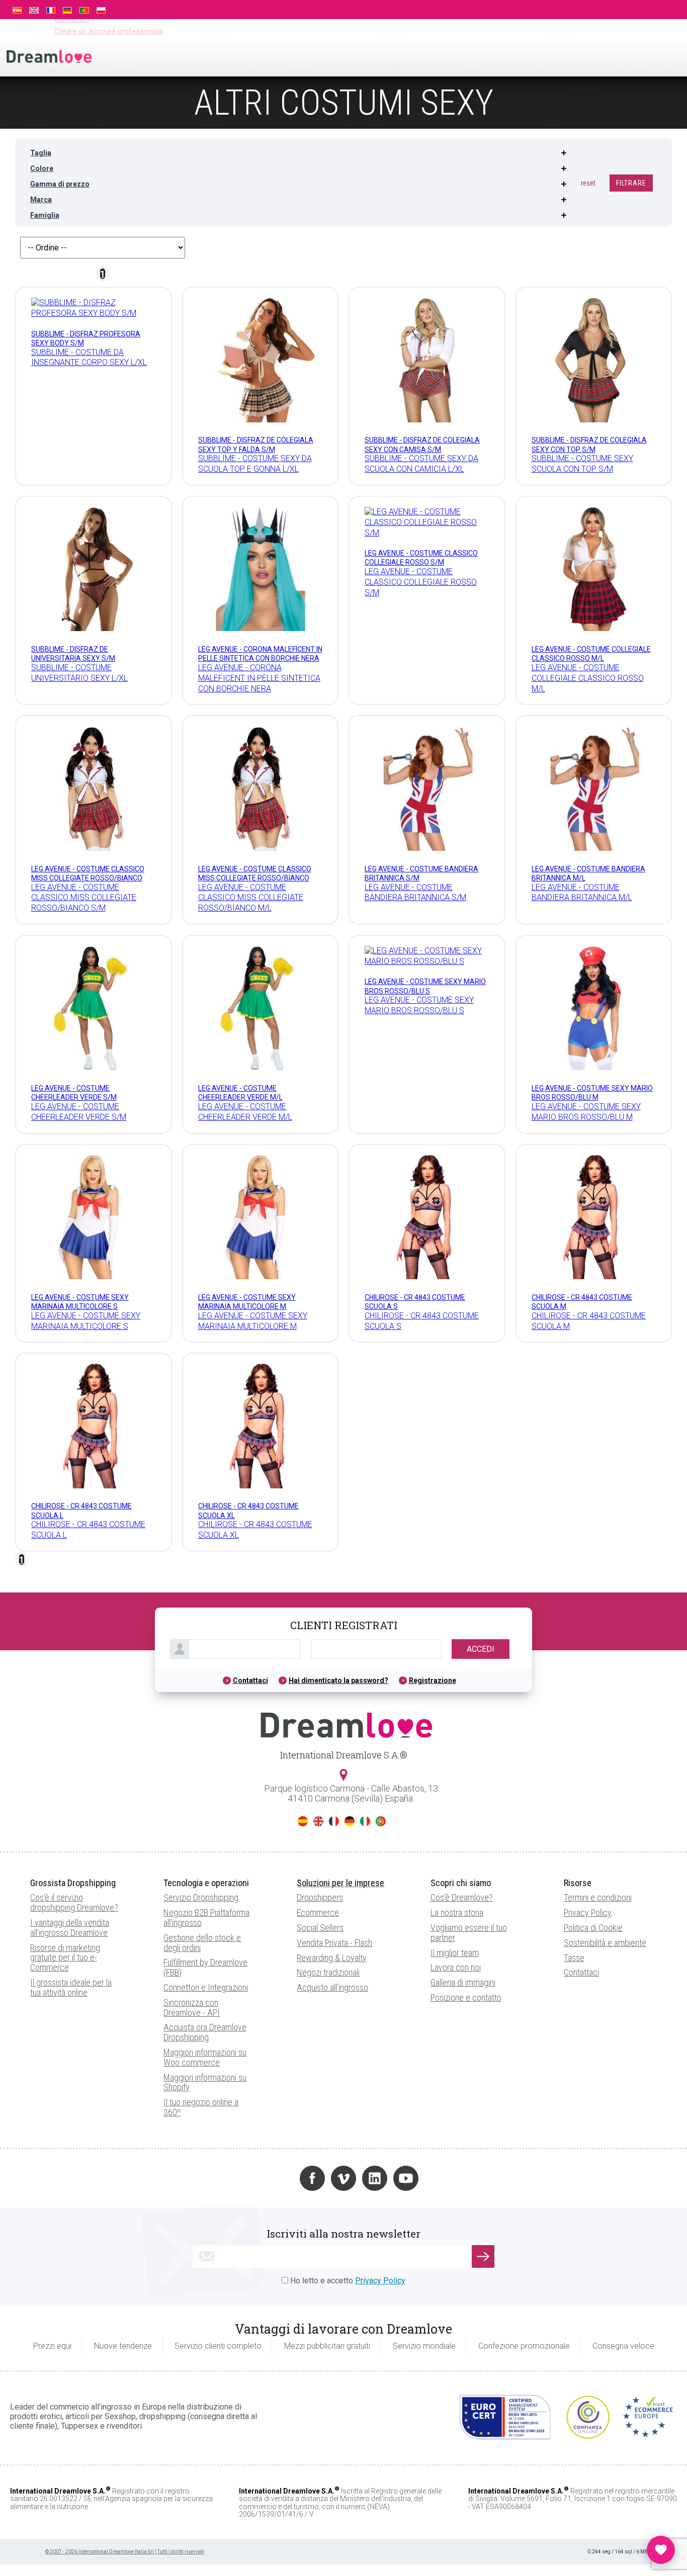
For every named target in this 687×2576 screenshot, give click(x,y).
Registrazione (433, 1680)
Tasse (574, 1958)
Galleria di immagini (463, 1982)
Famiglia (45, 215)
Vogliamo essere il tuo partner (469, 1933)
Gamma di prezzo (60, 184)
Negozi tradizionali (328, 1972)
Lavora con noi (456, 1967)
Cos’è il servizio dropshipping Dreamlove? (74, 1902)
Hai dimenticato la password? (338, 1680)
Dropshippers (320, 1897)
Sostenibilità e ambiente (605, 1943)
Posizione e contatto (466, 1997)
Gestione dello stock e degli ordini (202, 1943)
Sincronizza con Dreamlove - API (192, 2008)
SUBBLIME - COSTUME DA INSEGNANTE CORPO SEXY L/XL (89, 358)
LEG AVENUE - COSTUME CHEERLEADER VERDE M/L (245, 1112)
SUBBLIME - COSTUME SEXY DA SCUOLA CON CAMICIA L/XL (421, 464)
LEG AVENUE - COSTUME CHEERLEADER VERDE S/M (79, 1112)
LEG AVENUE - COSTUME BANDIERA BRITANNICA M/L (582, 893)
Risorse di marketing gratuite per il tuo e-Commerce (65, 1958)
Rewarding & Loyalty (332, 1958)
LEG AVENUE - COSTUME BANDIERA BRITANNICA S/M (415, 893)
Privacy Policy (588, 1913)
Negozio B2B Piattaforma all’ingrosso (206, 1918)
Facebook (312, 2178)
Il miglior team (455, 1953)
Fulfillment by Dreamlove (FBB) (205, 1967)
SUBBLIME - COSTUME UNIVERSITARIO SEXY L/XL (79, 673)
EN (318, 1821)
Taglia (41, 153)
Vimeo (343, 2178)
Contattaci (250, 1680)
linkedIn (375, 2178)
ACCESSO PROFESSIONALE (583, 9)
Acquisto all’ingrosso (332, 1987)
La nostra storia (457, 1913)
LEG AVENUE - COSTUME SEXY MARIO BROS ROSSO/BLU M (586, 1112)
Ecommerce (318, 1913)
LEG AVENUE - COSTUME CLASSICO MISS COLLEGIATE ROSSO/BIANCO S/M (88, 878)
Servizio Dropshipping (201, 1897)
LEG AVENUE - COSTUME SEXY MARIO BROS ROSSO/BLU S (419, 1005)
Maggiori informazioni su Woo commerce (205, 2057)
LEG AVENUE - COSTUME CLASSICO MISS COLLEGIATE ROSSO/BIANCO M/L (255, 878)
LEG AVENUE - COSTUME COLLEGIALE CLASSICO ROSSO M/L (588, 678)
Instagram (281, 2178)
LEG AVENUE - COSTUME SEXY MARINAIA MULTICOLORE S (86, 1321)
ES (303, 1821)
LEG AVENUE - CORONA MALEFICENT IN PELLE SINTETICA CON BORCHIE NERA (259, 678)
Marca (41, 200)
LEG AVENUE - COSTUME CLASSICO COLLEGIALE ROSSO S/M (421, 582)
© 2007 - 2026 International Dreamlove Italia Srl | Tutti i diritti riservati (125, 2552)
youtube (406, 2178)
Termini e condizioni (598, 1897)
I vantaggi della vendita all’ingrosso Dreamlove (70, 1928)
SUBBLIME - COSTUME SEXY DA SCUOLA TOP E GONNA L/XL (255, 464)
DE (350, 1821)
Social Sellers (320, 1928)
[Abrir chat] (661, 2550)
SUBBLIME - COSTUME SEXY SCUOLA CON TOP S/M (582, 464)
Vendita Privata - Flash (334, 1943)
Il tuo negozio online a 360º (201, 2107)
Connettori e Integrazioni (206, 1987)
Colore (42, 168)
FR (334, 1821)
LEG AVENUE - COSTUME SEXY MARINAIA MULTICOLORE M (253, 1321)
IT (365, 1821)
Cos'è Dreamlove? (462, 1897)
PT (381, 1821)
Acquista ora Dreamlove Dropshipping (205, 2032)
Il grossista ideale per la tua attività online (71, 1987)
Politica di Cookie (593, 1928)
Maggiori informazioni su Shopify (205, 2082)
